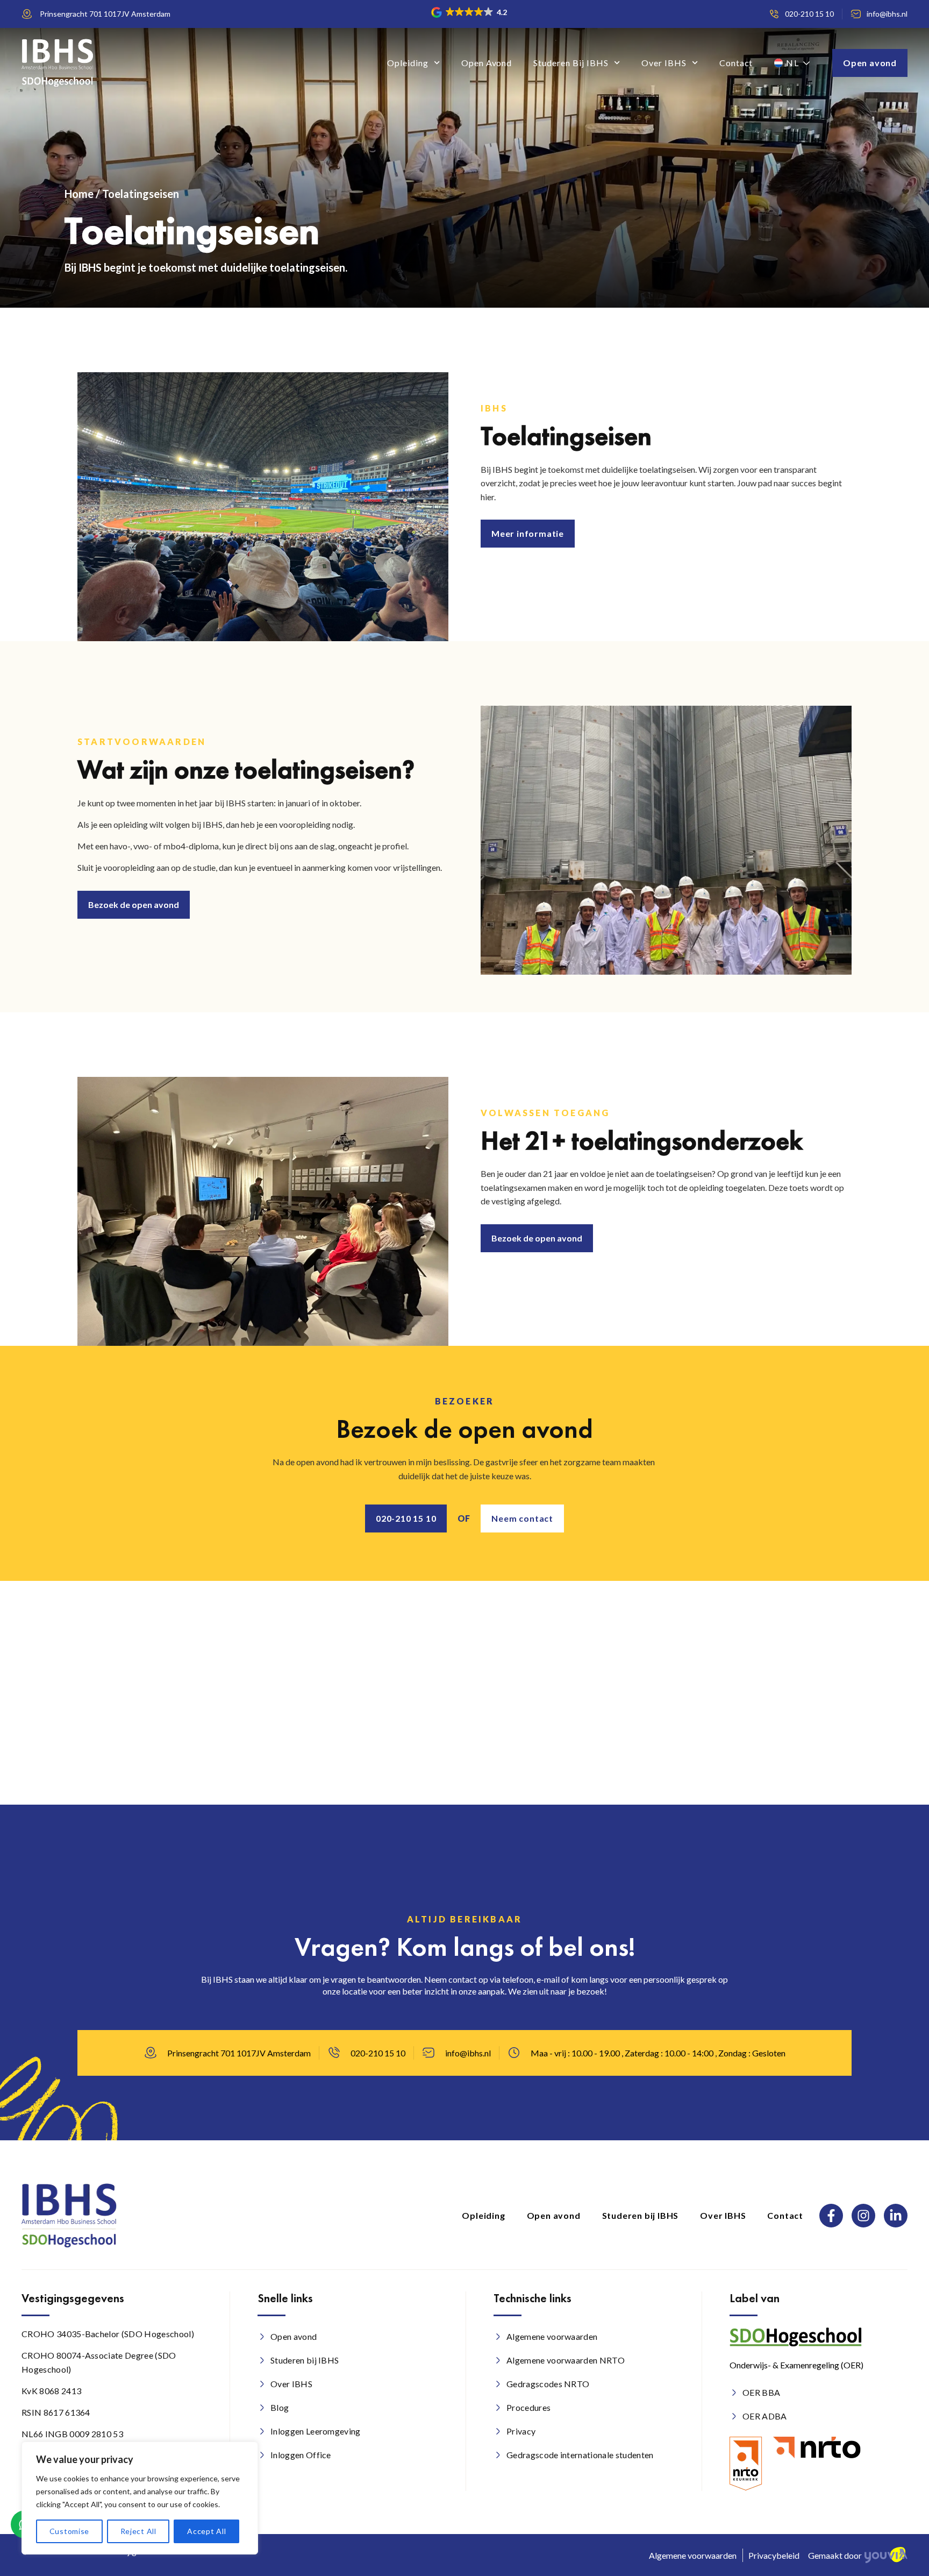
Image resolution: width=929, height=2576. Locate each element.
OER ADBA (765, 2416)
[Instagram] (863, 2216)
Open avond (487, 63)
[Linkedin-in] (896, 2216)
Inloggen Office (301, 2455)
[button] (470, 12)
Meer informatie (528, 534)
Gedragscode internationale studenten (580, 2455)
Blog (280, 2407)
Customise (69, 2531)
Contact (736, 63)
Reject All (138, 2531)
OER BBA (761, 2392)
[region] (140, 2498)
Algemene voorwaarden (552, 2336)
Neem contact (522, 1518)
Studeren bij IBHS (571, 63)
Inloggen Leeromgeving (316, 2431)
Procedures (528, 2407)
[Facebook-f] (831, 2216)
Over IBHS (664, 63)
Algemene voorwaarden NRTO (566, 2360)
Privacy (521, 2431)
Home (79, 194)
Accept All (206, 2531)
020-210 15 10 (406, 1518)
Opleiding (408, 63)
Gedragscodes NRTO (548, 2384)
